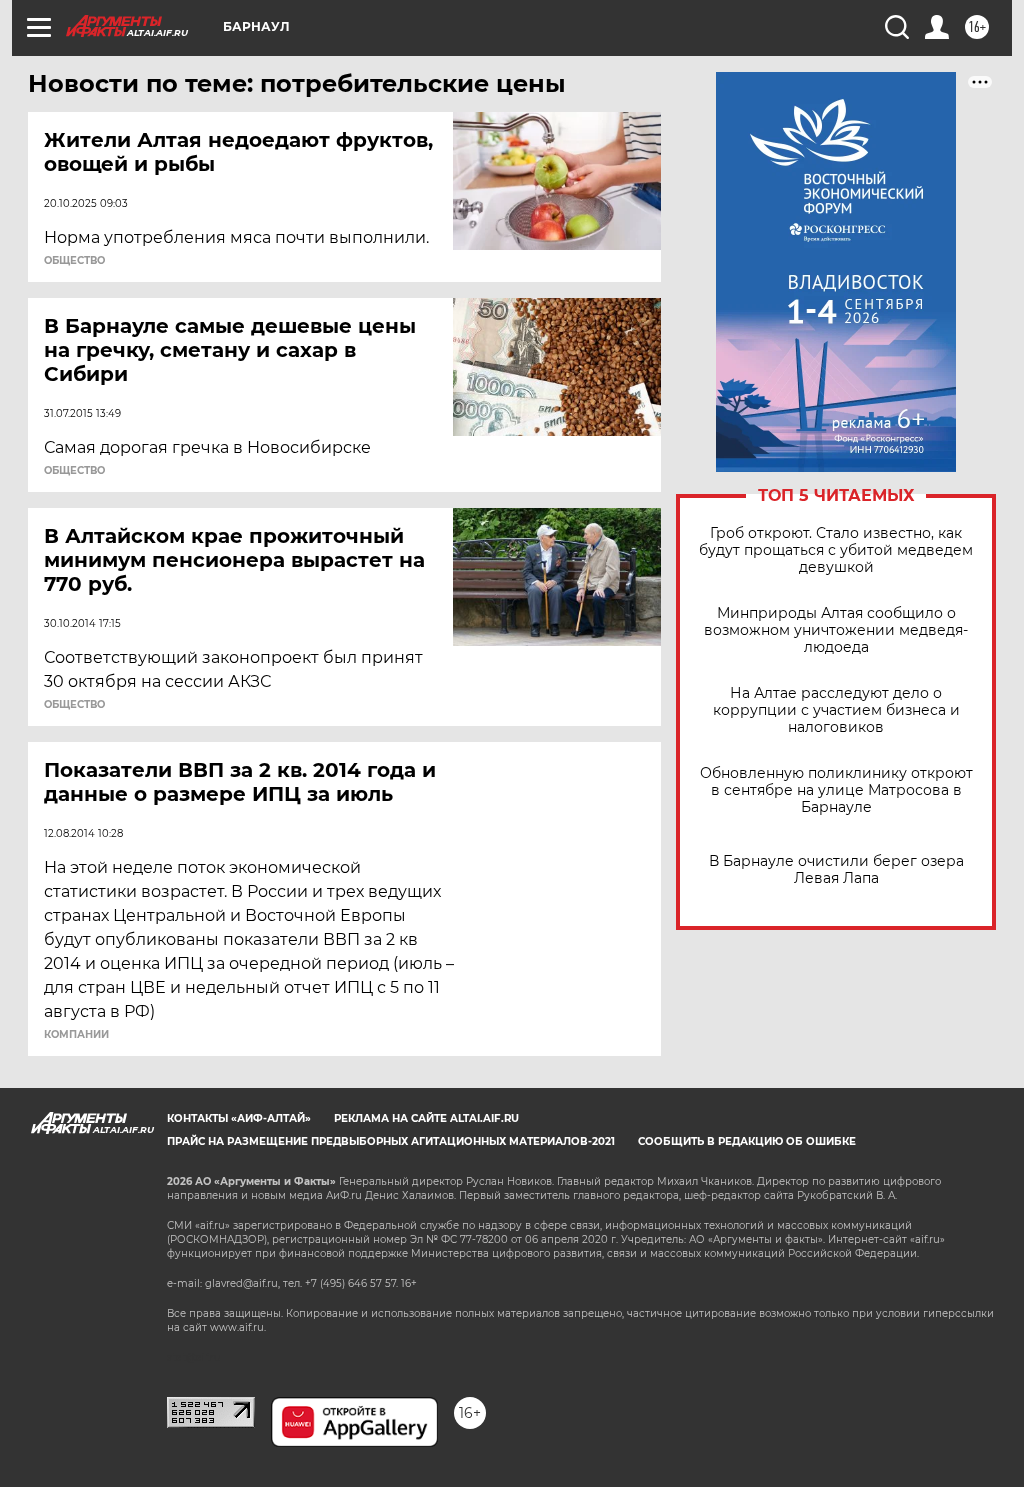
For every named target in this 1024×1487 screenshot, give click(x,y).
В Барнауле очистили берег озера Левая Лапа (836, 870)
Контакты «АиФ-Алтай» (239, 1118)
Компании (76, 1035)
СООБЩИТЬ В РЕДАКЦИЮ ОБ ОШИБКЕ (747, 1141)
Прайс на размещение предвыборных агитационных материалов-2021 (391, 1141)
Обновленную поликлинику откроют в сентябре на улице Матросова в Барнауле (836, 790)
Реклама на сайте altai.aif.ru (426, 1118)
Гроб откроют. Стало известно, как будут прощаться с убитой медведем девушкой (836, 550)
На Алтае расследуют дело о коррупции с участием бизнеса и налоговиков (836, 710)
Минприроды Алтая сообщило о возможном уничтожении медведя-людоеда (836, 630)
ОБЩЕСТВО (74, 261)
